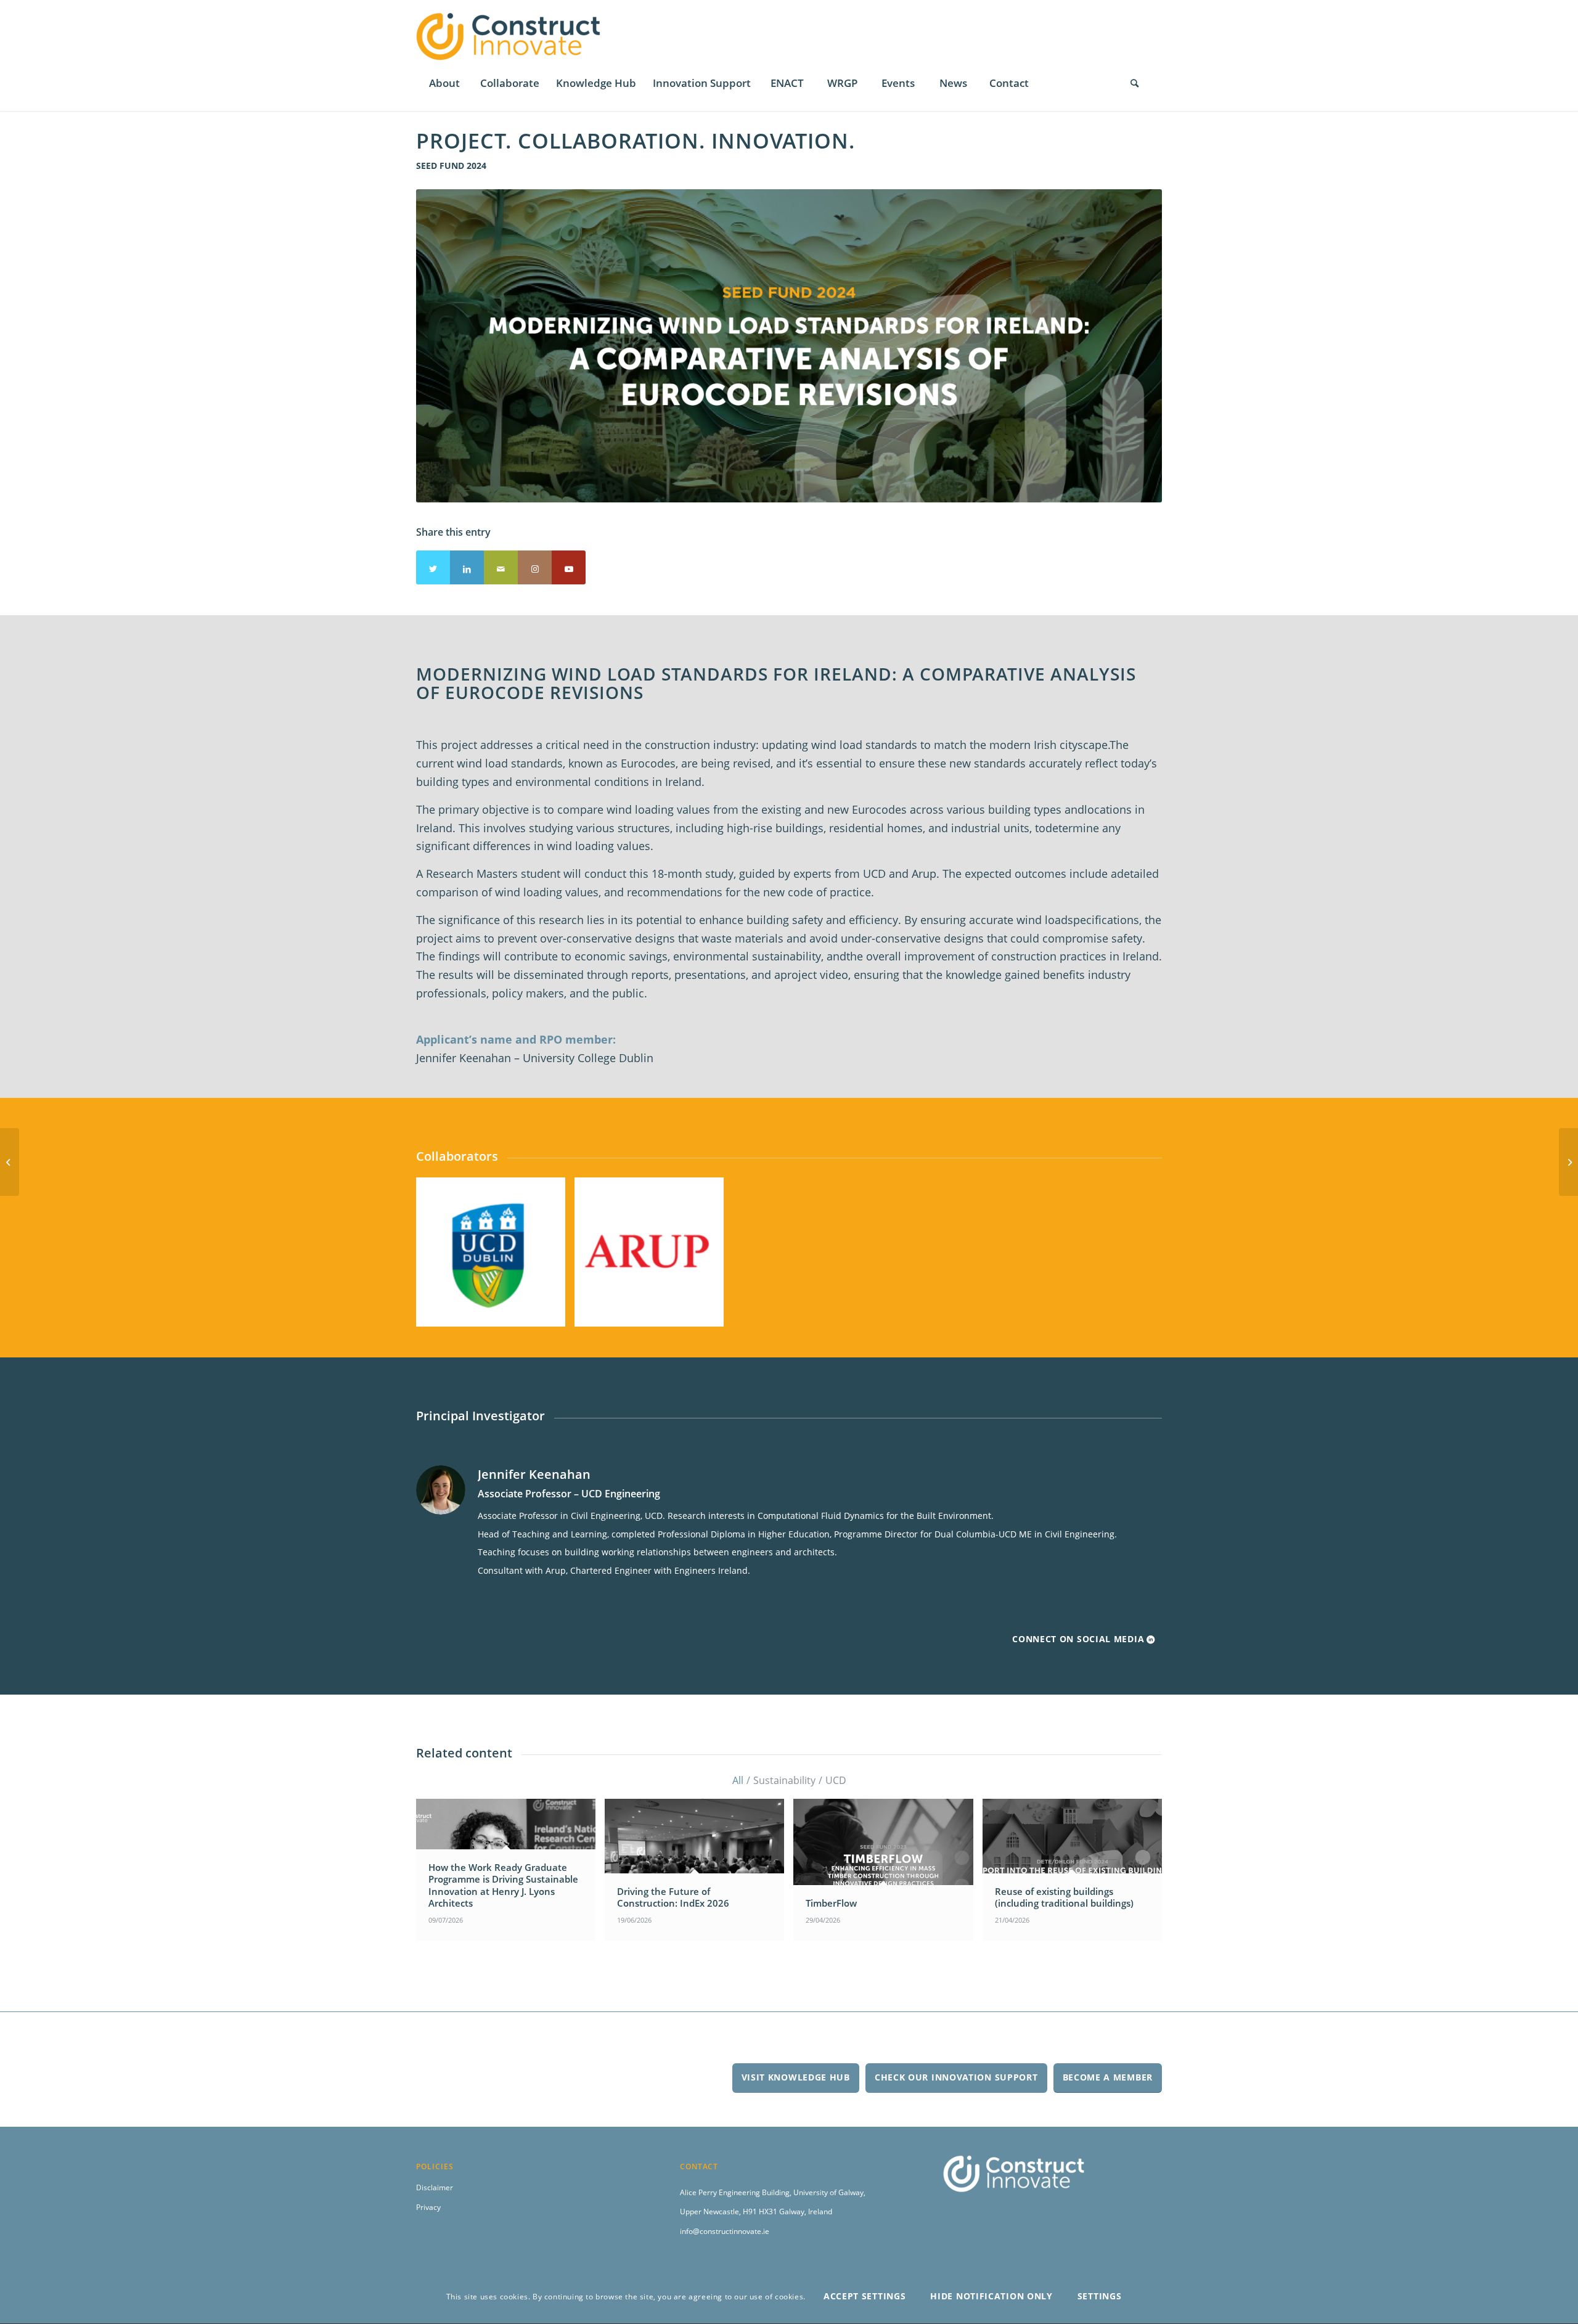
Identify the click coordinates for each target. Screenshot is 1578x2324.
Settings (1100, 2297)
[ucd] (552, 1313)
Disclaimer (435, 2187)
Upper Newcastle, (711, 2211)
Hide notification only (991, 2297)
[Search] (1134, 83)
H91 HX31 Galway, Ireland (787, 2211)
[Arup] (710, 1313)
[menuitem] (444, 83)
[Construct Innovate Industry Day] (1568, 1162)
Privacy (428, 2207)
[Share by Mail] (501, 567)
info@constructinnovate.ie (725, 2231)
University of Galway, (829, 2192)
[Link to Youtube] (569, 567)
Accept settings (865, 2297)
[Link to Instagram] (535, 567)
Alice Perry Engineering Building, (737, 2192)
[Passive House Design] (10, 1162)
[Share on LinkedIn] (467, 567)
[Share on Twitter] (433, 567)
